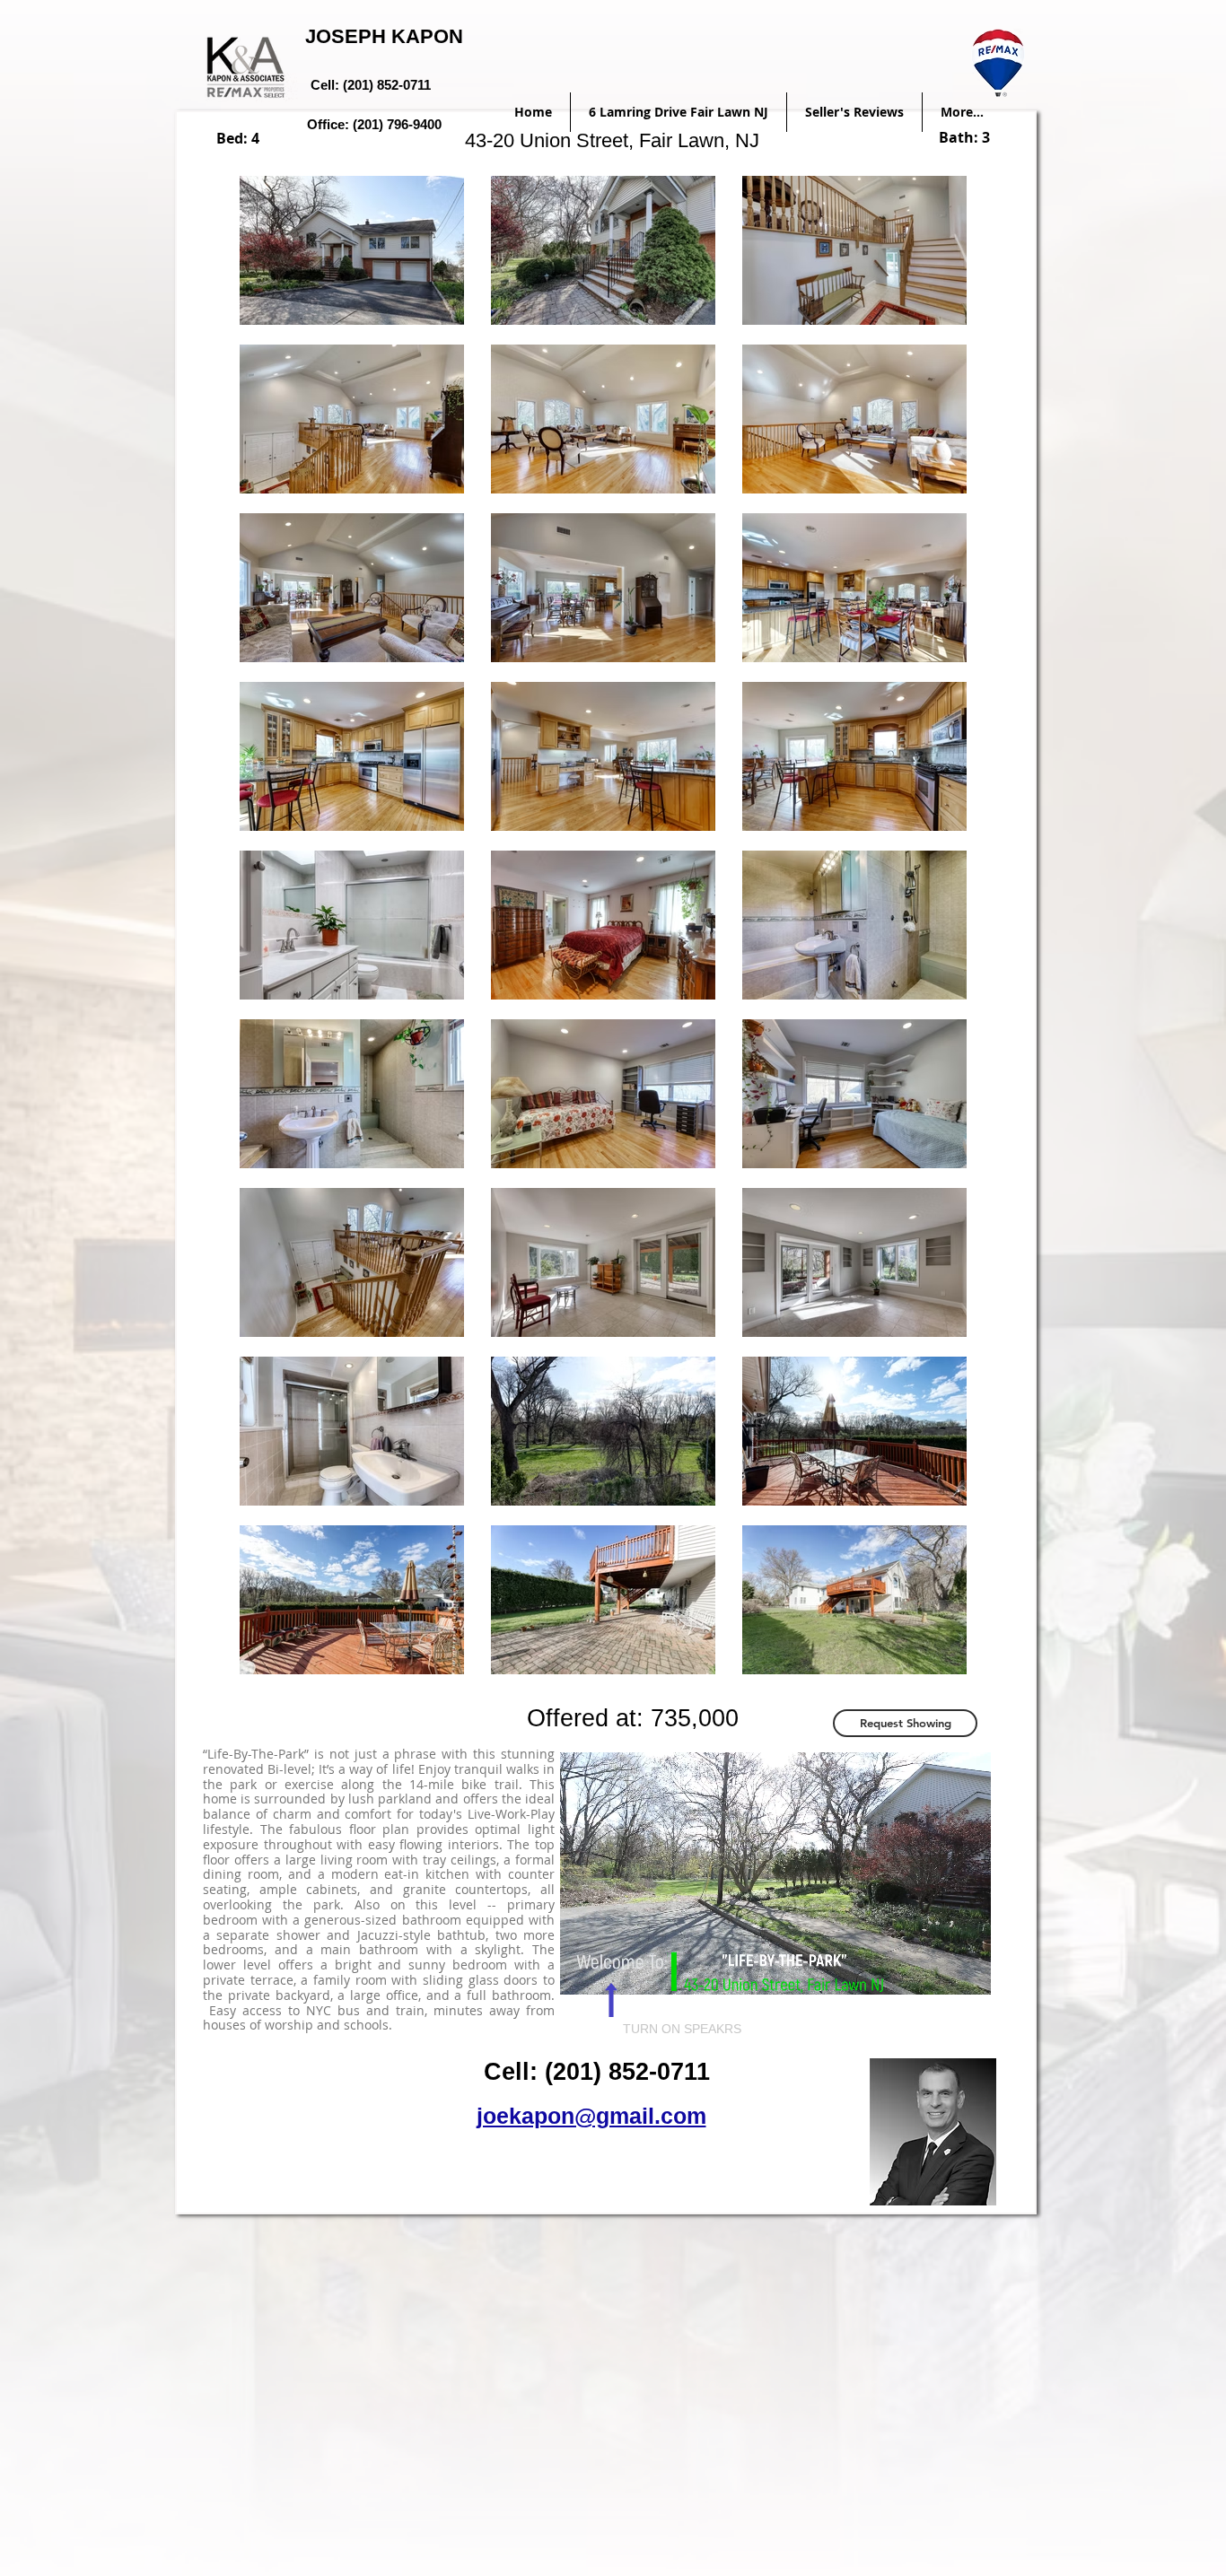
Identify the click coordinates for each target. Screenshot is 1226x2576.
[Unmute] (614, 1970)
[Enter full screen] (967, 1970)
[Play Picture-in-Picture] (936, 1970)
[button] (905, 1723)
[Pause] (583, 1970)
